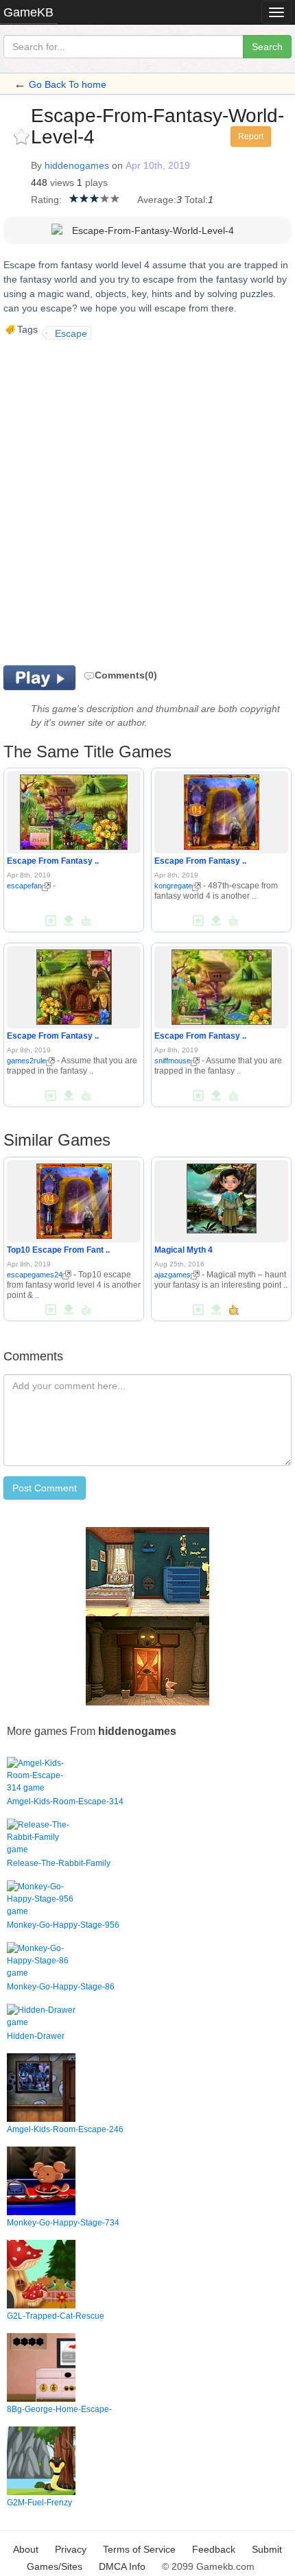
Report (251, 137)
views (62, 182)
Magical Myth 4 (184, 1250)
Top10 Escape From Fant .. (58, 1250)
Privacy (71, 2549)
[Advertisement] (147, 501)
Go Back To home (68, 84)
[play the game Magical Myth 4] (222, 1196)
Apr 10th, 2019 (158, 165)
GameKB (28, 12)
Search (267, 47)
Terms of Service (139, 2549)
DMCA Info (122, 2566)
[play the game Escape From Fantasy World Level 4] (74, 810)
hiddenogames (77, 165)
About (26, 2549)
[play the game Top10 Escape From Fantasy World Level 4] (74, 1198)
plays (96, 182)
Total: (196, 200)
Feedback (214, 2549)
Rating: (46, 200)
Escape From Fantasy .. (53, 861)
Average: (157, 200)
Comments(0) (126, 675)
